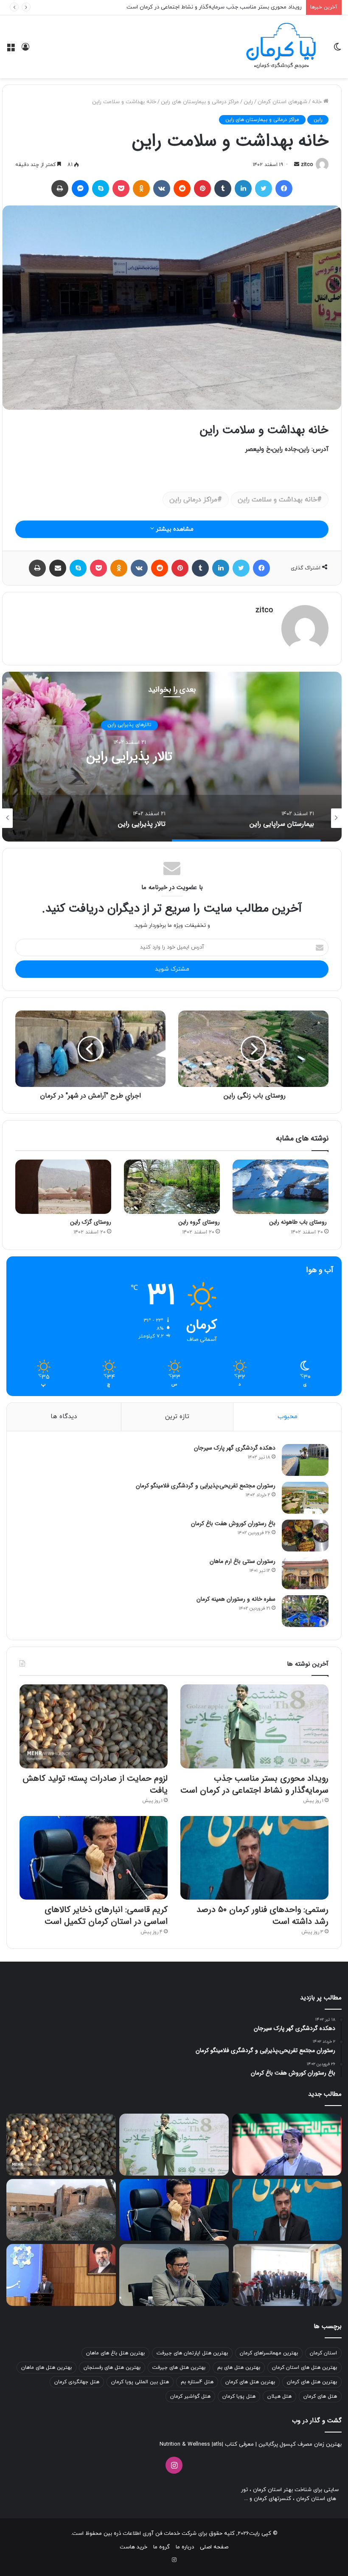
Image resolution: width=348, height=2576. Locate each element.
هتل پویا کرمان (239, 2396)
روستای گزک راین (91, 1222)
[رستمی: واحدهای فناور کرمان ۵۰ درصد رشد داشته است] (254, 1858)
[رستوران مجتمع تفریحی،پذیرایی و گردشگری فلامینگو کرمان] (305, 1498)
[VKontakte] (162, 189)
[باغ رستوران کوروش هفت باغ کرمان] (305, 1536)
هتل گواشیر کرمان (190, 2396)
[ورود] (25, 50)
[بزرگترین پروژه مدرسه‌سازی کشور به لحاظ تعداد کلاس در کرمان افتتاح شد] (287, 2275)
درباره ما (185, 2547)
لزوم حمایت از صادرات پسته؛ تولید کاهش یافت (246, 7)
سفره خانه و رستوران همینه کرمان (236, 1599)
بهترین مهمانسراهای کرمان (269, 2353)
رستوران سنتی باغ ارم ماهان (243, 1561)
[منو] (11, 50)
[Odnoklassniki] (141, 189)
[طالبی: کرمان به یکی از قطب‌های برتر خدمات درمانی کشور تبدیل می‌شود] (287, 2145)
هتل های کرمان (320, 2396)
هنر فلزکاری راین (130, 757)
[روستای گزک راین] (63, 1187)
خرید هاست (133, 2547)
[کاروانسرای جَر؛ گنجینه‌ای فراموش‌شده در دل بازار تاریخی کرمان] (61, 2210)
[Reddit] (182, 189)
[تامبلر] (223, 189)
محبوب (288, 1417)
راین (248, 102)
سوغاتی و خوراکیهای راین (129, 725)
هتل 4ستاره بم (197, 2382)
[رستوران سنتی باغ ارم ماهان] (305, 1573)
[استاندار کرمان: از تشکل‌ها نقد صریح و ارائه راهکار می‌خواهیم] (61, 2275)
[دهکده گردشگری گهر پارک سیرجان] (305, 1460)
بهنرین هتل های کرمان (250, 2382)
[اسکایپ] (101, 189)
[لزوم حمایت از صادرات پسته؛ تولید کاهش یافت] (94, 1726)
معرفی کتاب (239, 2444)
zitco (307, 165)
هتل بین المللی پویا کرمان (140, 2382)
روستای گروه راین (199, 1222)
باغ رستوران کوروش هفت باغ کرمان (233, 1523)
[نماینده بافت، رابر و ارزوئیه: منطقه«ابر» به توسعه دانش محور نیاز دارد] (174, 2275)
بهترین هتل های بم (239, 2368)
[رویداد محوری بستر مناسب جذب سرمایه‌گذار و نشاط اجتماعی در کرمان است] (254, 1726)
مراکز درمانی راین (193, 500)
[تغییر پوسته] (337, 50)
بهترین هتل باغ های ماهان (115, 2353)
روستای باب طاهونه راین (299, 1222)
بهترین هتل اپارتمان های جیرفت (192, 2353)
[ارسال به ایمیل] (297, 165)
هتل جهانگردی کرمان (77, 2382)
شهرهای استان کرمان (282, 102)
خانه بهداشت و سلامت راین (277, 500)
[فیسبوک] (284, 189)
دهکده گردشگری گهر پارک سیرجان (235, 1448)
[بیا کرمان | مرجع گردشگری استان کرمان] (281, 47)
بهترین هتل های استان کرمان (304, 2368)
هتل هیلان (279, 2396)
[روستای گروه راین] (172, 1187)
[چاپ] (60, 189)
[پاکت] (121, 189)
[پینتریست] (202, 189)
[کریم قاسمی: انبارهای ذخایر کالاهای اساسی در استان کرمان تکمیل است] (94, 1858)
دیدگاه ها (64, 1417)
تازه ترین (177, 1417)
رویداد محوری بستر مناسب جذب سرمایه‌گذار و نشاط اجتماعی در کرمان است (254, 1784)
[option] (246, 818)
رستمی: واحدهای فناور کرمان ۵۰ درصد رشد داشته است (262, 1916)
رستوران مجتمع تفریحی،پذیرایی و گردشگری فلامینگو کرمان (206, 1486)
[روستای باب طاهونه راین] (281, 1187)
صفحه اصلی (214, 2547)
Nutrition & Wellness (185, 2444)
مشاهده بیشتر (174, 529)
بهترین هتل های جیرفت (179, 2368)
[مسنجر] (80, 189)
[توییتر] (264, 189)
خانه (318, 102)
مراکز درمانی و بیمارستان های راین (200, 102)
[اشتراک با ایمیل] (58, 568)
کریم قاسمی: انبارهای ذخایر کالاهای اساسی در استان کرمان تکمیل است (106, 1916)
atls (217, 2444)
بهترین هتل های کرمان (312, 2382)
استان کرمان (323, 2353)
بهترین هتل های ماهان (46, 2368)
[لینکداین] (243, 189)
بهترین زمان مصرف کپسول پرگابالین (299, 2444)
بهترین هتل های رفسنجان (112, 2368)
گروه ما (161, 2547)
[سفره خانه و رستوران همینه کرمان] (305, 1611)
